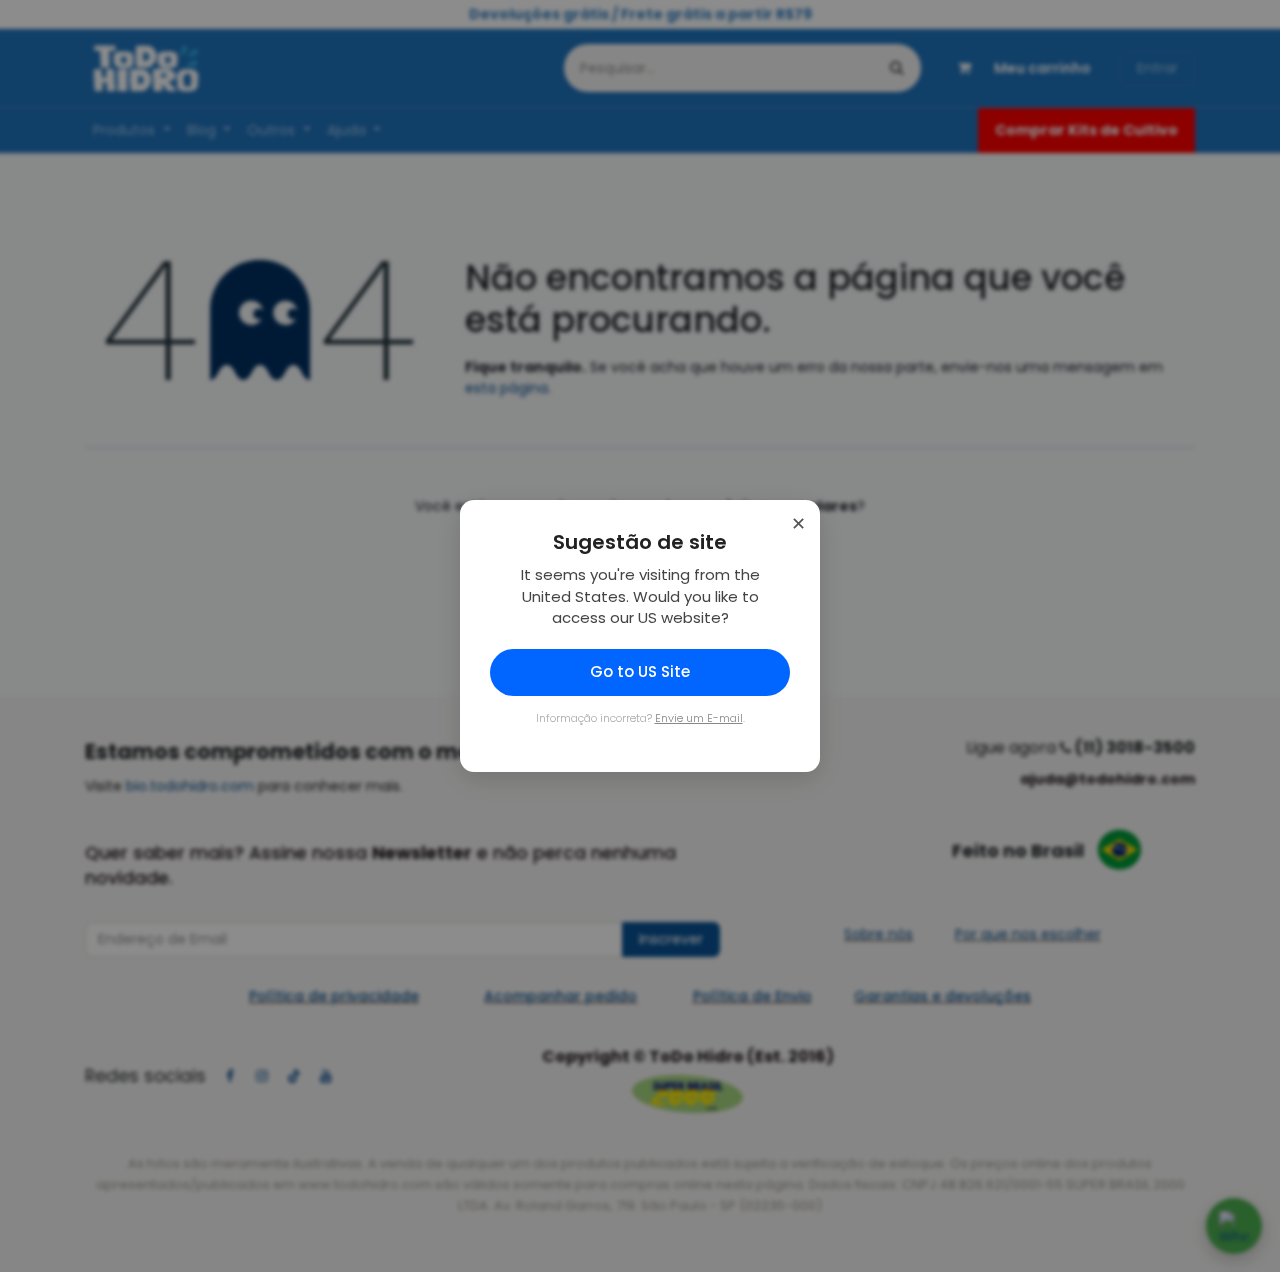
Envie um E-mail (699, 718)
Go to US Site (640, 671)
